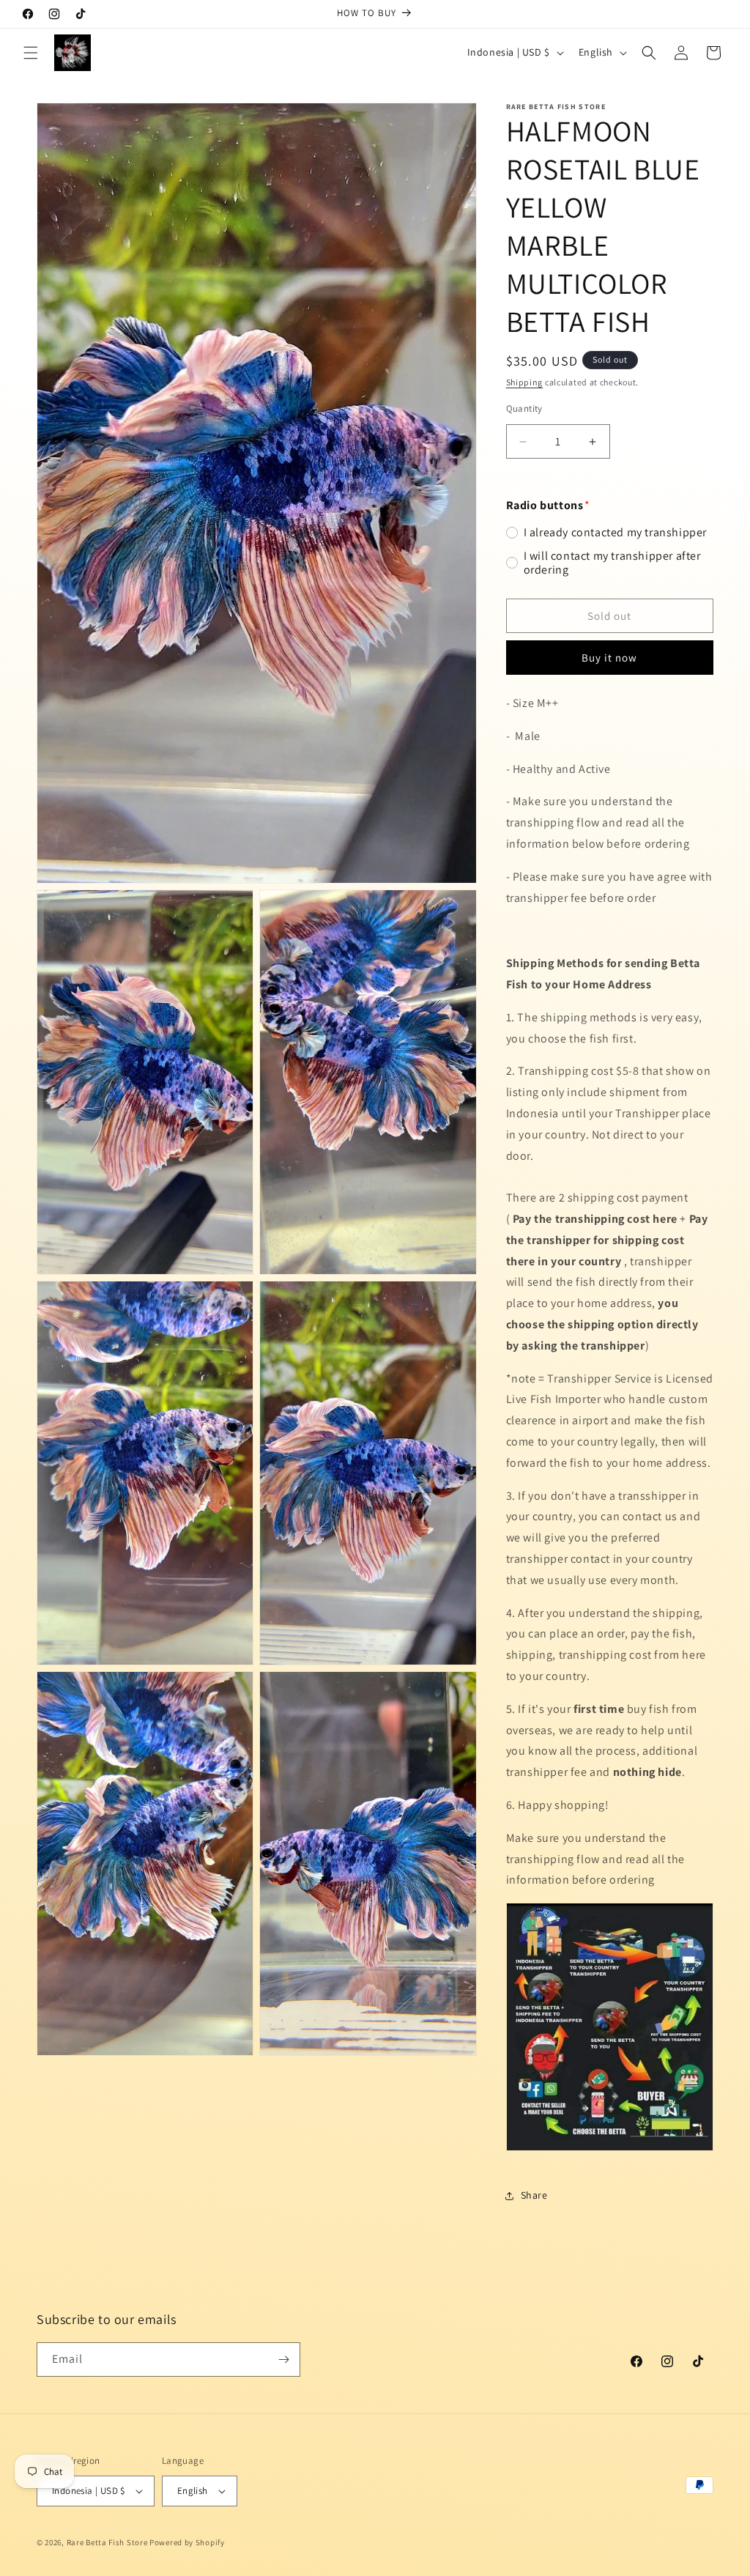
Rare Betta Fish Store (107, 2542)
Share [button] (534, 2195)
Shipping (525, 382)
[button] (31, 53)
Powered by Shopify (187, 2542)
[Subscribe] (283, 2360)
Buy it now (609, 658)
